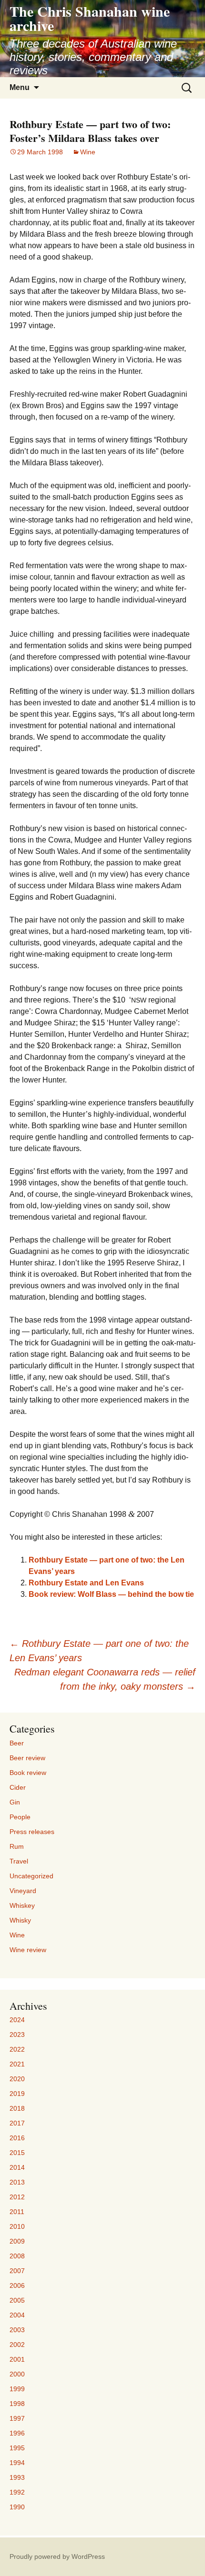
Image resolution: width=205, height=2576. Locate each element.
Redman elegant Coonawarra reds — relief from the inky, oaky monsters (105, 1679)
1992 (17, 2492)
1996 (17, 2433)
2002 (17, 2345)
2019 (17, 2094)
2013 (17, 2182)
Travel (19, 1861)
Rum (17, 1846)
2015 (17, 2153)
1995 (17, 2448)
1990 (17, 2507)
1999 (17, 2389)
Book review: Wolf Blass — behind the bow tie (111, 1594)
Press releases (32, 1832)
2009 (17, 2241)
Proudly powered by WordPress (57, 2556)
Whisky (20, 1920)
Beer (17, 1743)
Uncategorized (31, 1876)
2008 (17, 2256)
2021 (17, 2064)
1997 (17, 2418)
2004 (17, 2315)
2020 (17, 2079)
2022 (17, 2049)
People (20, 1817)
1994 (17, 2463)
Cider (18, 1787)
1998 (17, 2404)
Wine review (28, 1950)
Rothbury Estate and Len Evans (86, 1583)
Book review (28, 1773)
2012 (17, 2197)
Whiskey (22, 1905)
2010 (17, 2226)
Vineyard (23, 1891)
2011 (17, 2212)
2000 (17, 2374)
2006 (17, 2285)
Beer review (27, 1758)
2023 (17, 2035)
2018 (17, 2108)
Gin (15, 1802)
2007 (17, 2271)
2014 (17, 2167)
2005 (17, 2300)
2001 (17, 2359)
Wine (88, 152)
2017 (17, 2123)
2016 (17, 2138)
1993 (17, 2477)
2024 (17, 2020)
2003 (17, 2330)
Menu (20, 87)
